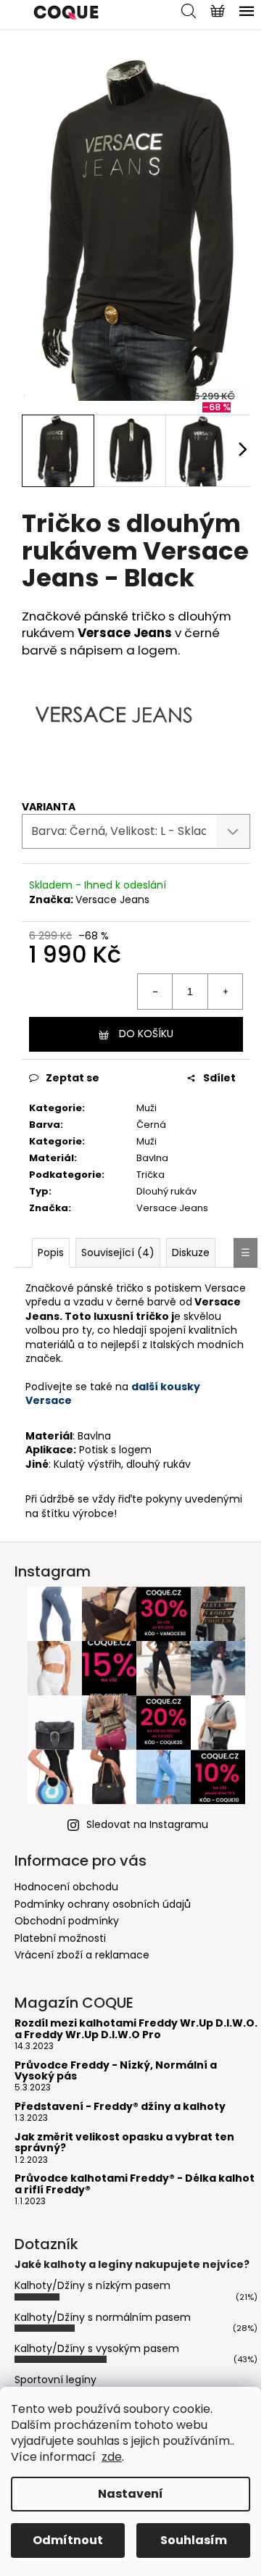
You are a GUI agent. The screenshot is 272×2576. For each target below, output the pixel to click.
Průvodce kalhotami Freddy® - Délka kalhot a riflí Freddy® (135, 2184)
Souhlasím (194, 2540)
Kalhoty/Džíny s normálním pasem (103, 2317)
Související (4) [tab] (118, 1252)
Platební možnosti (60, 1938)
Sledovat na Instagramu (147, 1824)
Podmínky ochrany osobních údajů (103, 1904)
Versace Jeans (112, 899)
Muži (147, 1108)
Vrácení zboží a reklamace (82, 1955)
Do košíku (146, 1034)
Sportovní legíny (55, 2380)
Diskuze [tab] (191, 1252)
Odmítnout (68, 2540)
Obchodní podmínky (67, 1921)
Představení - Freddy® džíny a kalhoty (120, 2107)
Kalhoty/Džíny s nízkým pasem (92, 2285)
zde (112, 2457)
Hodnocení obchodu (66, 1887)
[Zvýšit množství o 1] (225, 992)
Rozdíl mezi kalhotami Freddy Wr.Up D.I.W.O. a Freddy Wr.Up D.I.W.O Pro (136, 2029)
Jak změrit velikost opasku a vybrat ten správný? (124, 2143)
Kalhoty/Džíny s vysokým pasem (97, 2348)
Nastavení (131, 2494)
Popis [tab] (51, 1252)
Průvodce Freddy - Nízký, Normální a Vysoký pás (116, 2071)
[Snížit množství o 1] (155, 992)
